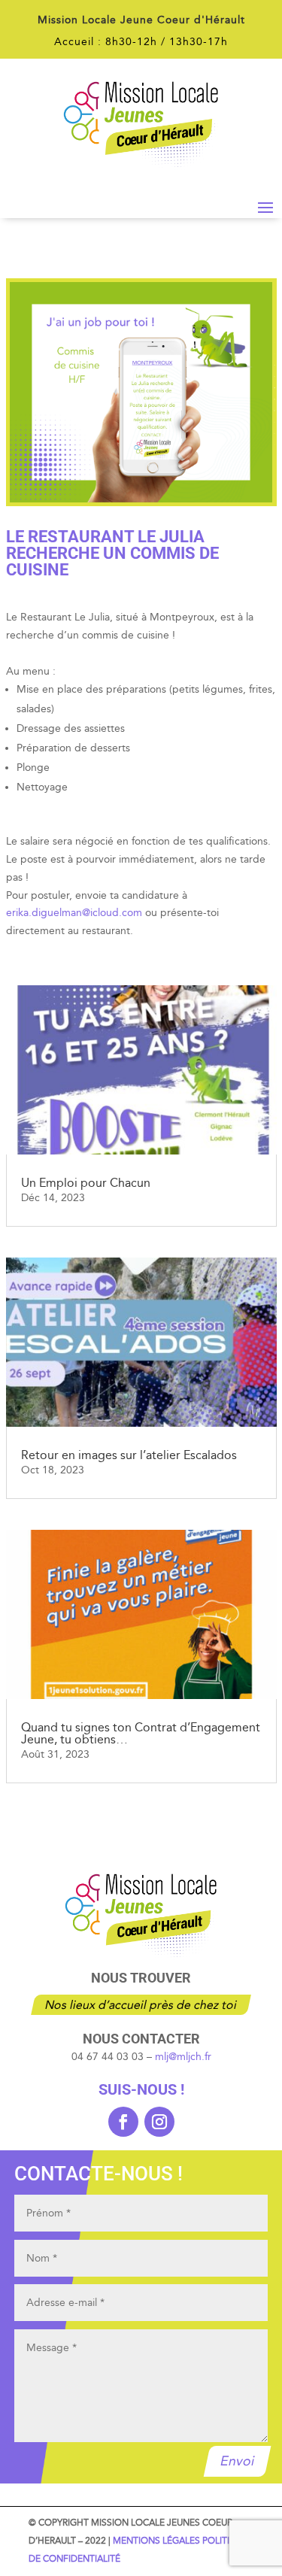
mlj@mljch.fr (183, 2057)
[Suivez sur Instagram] (159, 2122)
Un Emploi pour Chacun (86, 1183)
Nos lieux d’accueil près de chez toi (141, 2005)
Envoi (238, 2461)
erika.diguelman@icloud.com (74, 913)
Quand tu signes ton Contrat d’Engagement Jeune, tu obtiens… (141, 1733)
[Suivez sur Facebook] (123, 2122)
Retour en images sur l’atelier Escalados (129, 1455)
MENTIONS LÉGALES (156, 2541)
